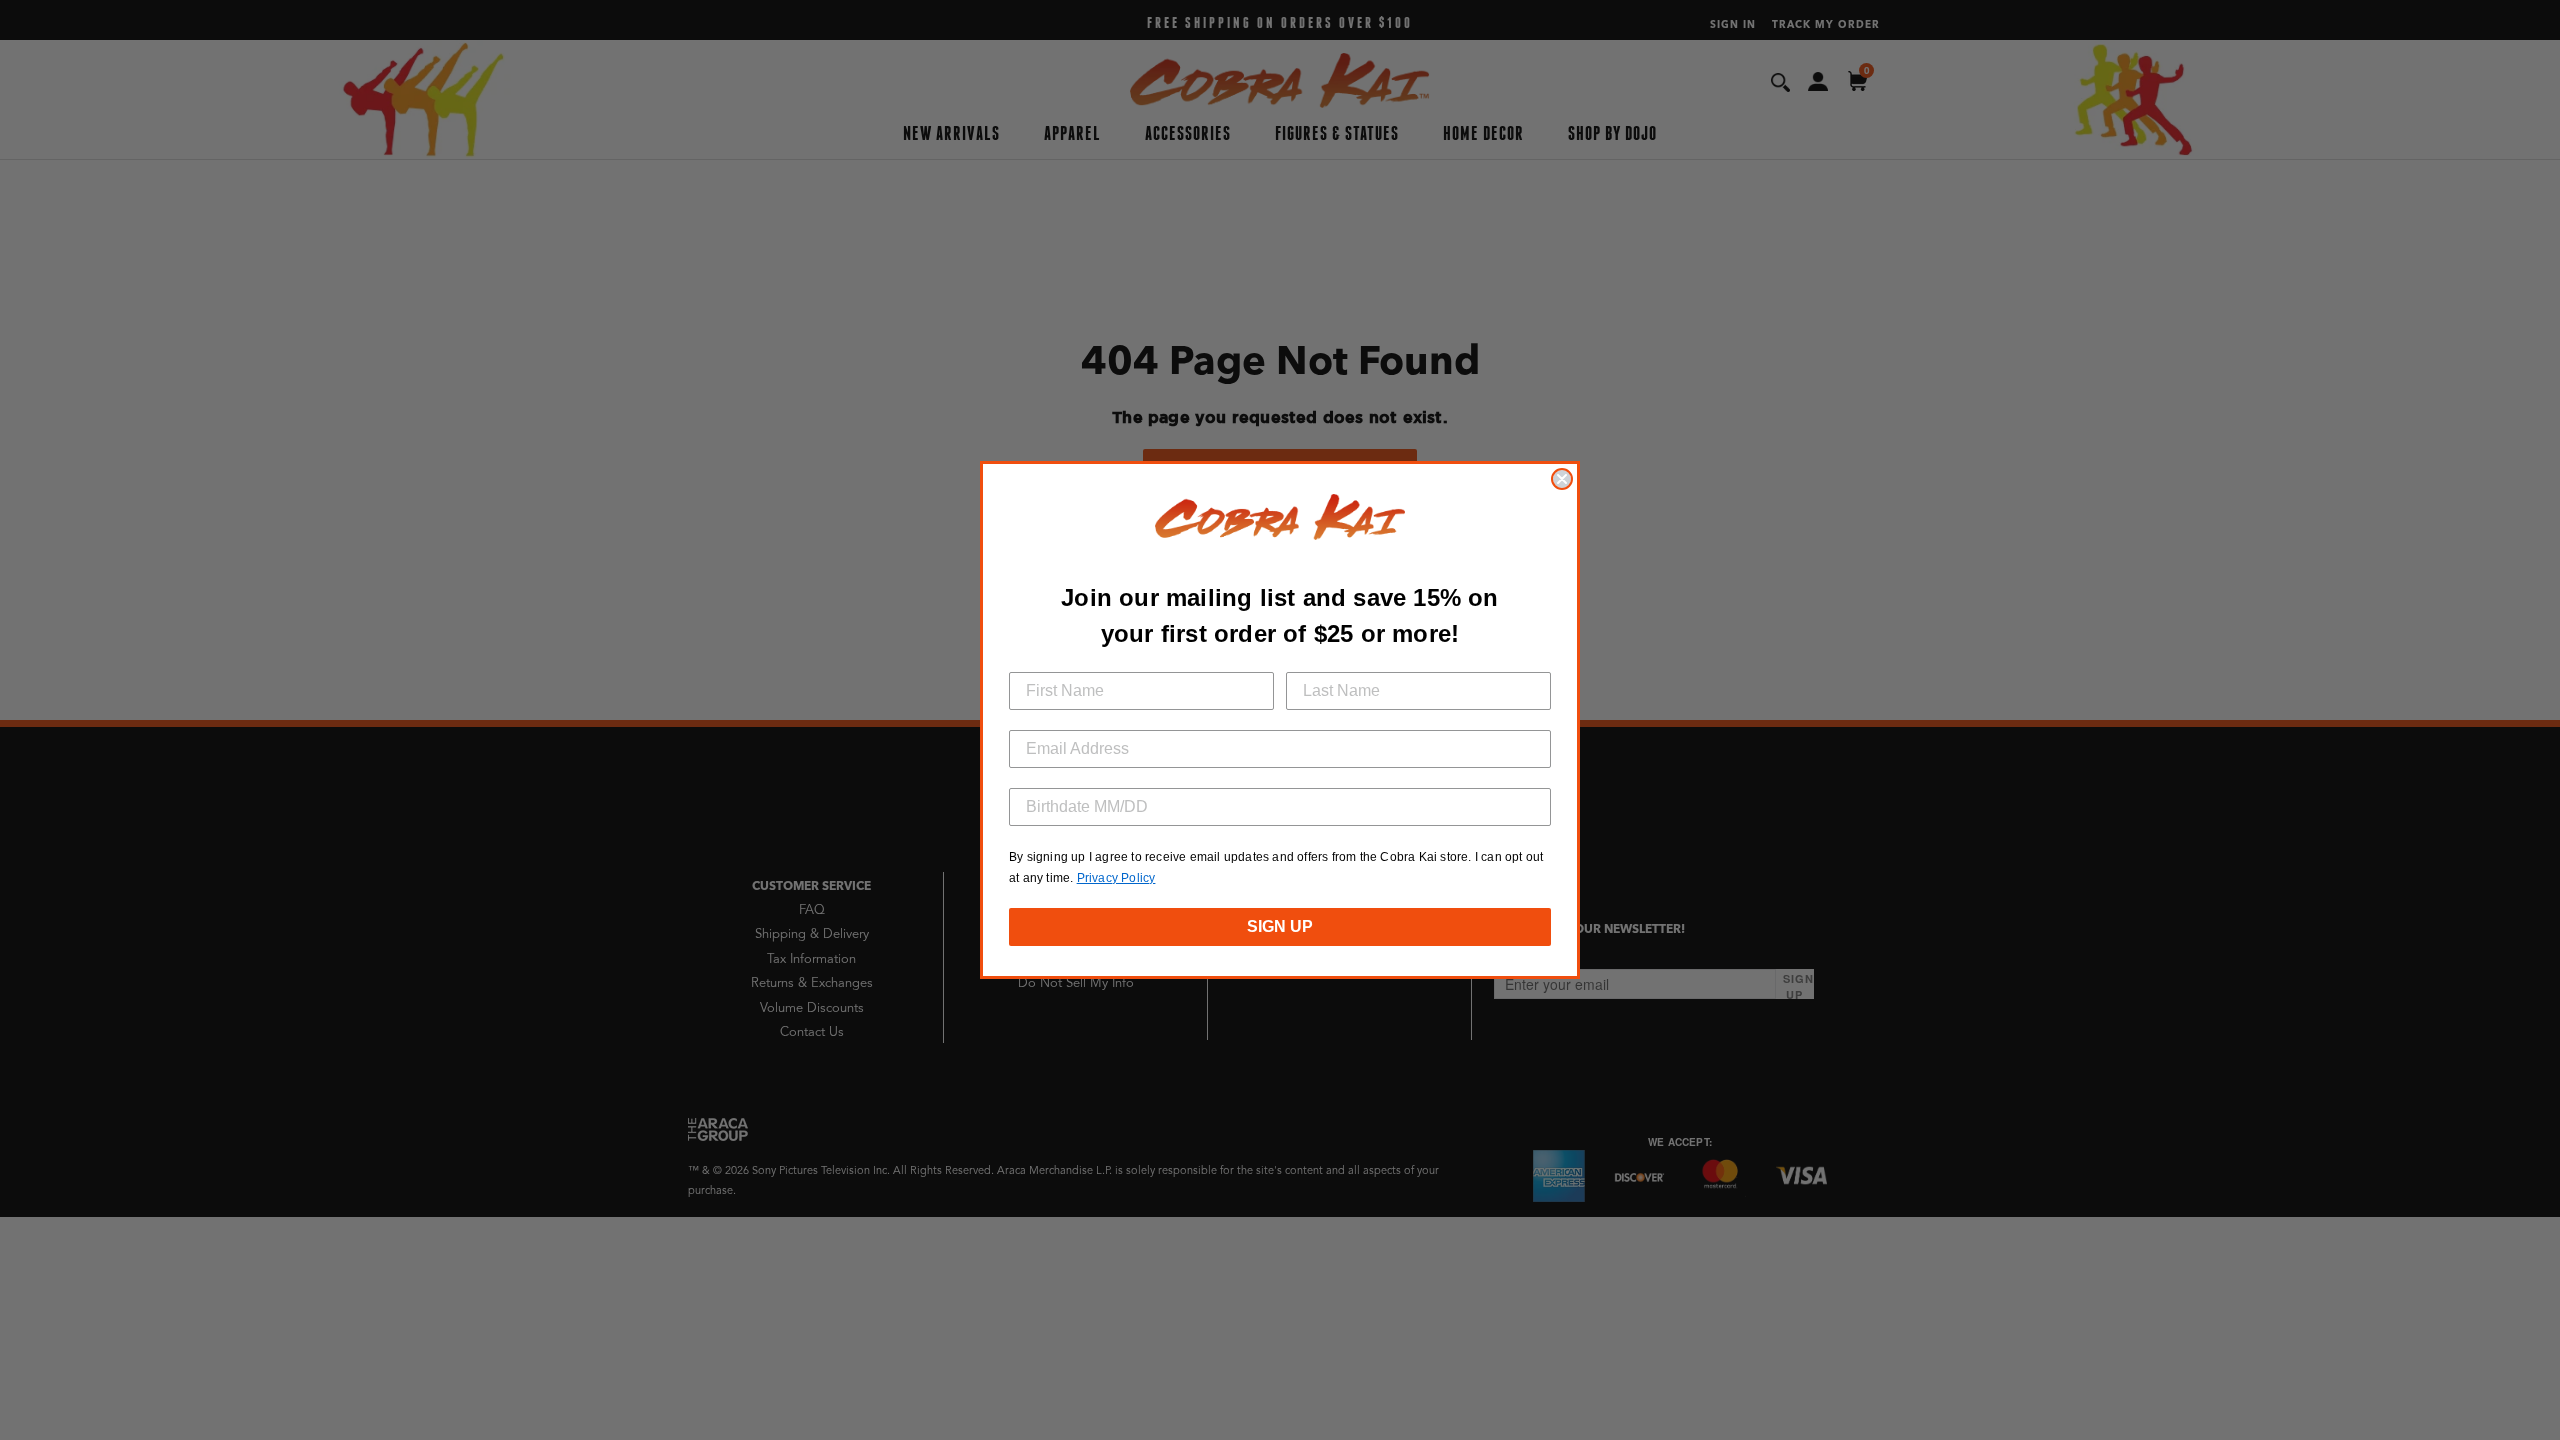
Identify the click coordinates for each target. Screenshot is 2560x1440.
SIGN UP (1280, 926)
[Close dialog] (1562, 479)
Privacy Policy (1116, 878)
